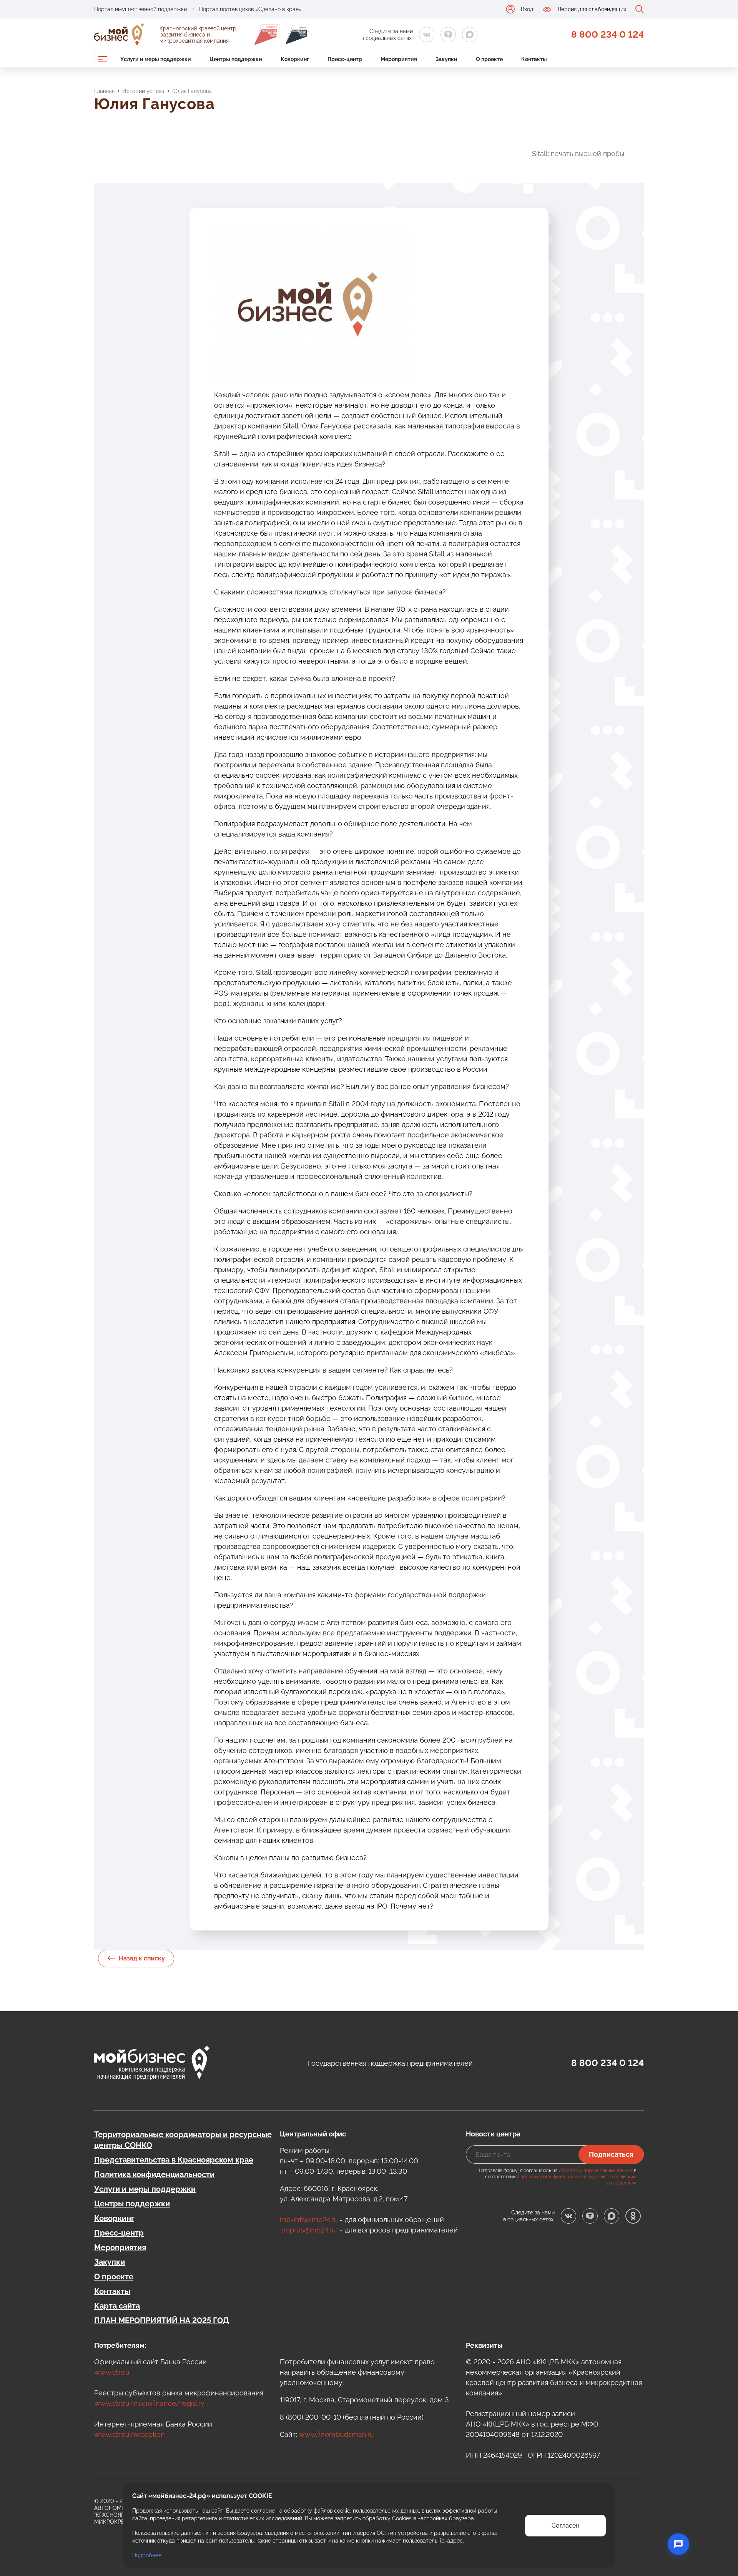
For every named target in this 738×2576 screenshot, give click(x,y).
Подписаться (611, 2154)
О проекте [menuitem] (489, 59)
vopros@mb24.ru (309, 2230)
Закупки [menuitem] (446, 59)
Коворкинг (114, 2218)
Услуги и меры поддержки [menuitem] (156, 59)
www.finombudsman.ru (337, 2434)
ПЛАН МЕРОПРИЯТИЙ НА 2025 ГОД (162, 2320)
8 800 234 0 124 (608, 34)
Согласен (565, 2525)
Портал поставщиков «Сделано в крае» (250, 9)
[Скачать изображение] (509, 237)
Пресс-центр (119, 2233)
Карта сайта (117, 2306)
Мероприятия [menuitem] (399, 59)
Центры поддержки (132, 2204)
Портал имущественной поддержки (140, 9)
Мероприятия (120, 2247)
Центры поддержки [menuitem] (236, 59)
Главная (104, 91)
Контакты (112, 2291)
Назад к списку (142, 1958)
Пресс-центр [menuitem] (345, 59)
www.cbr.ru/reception (130, 2434)
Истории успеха (143, 91)
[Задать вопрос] (678, 2544)
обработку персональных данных (596, 2171)
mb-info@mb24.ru (309, 2220)
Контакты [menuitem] (534, 59)
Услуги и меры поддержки (145, 2189)
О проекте (114, 2277)
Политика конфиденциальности (154, 2174)
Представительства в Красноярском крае (174, 2160)
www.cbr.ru (112, 2372)
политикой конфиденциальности (557, 2177)
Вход (527, 9)
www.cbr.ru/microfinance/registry (149, 2403)
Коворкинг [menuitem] (295, 59)
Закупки (110, 2262)
